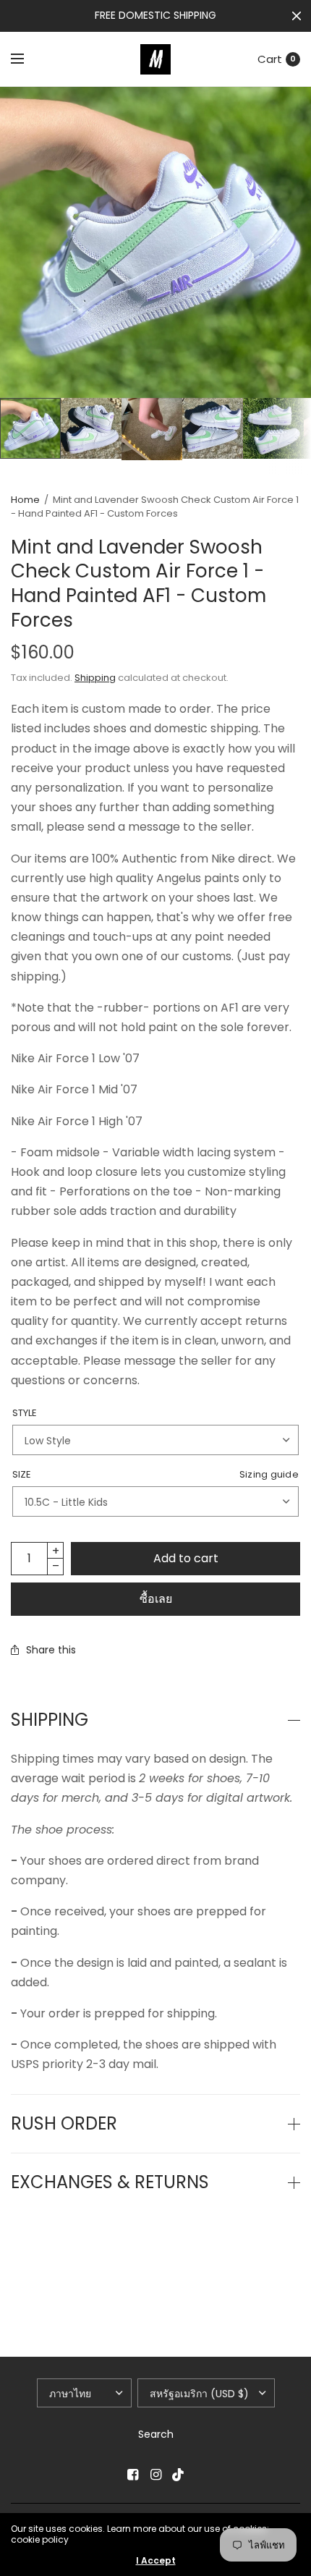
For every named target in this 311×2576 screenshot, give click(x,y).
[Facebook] (132, 2475)
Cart (270, 59)
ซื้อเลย (156, 1599)
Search (156, 2434)
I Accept (156, 2561)
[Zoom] (155, 242)
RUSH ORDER (64, 2124)
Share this (51, 1650)
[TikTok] (179, 2475)
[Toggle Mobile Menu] (27, 59)
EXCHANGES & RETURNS (110, 2182)
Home (25, 500)
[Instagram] (155, 2475)
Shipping (95, 678)
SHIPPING (50, 1720)
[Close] (297, 16)
